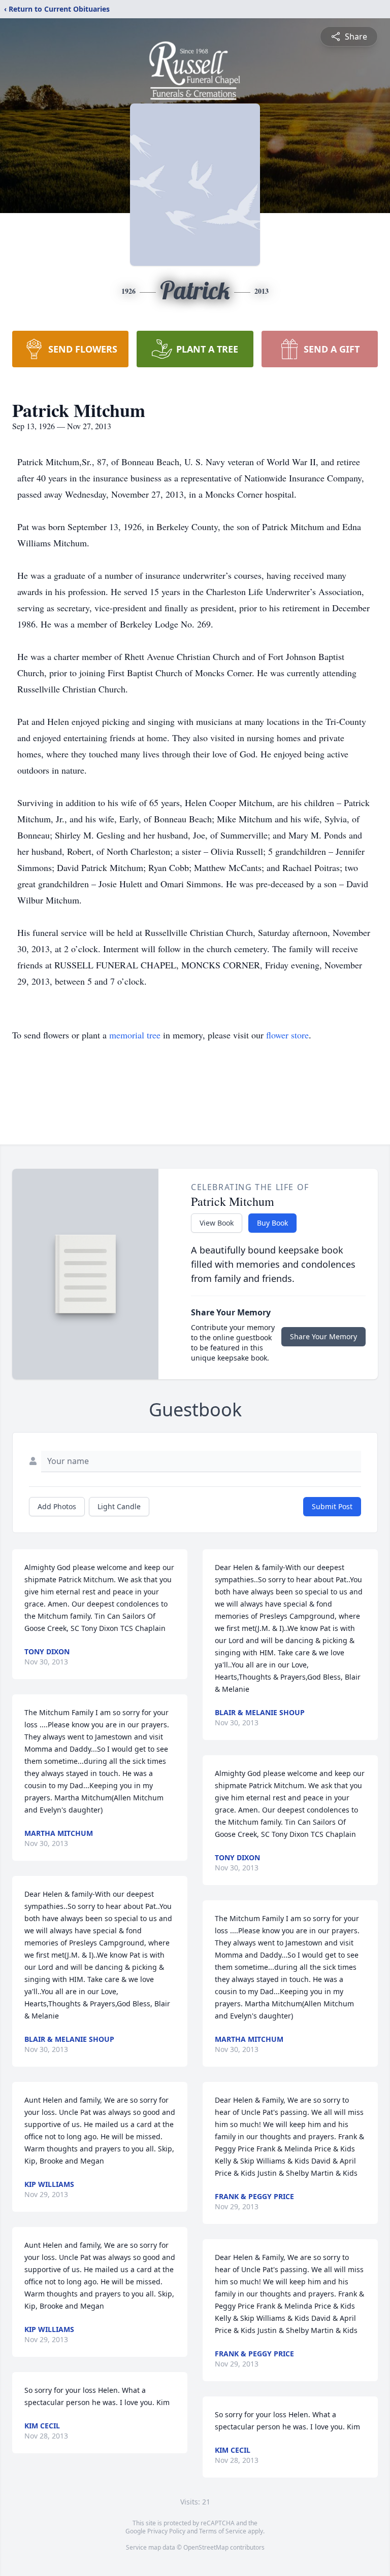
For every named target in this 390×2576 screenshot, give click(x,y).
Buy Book (272, 1223)
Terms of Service (223, 2531)
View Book (217, 1223)
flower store (287, 1035)
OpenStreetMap (206, 2547)
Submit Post (332, 1506)
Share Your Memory (323, 1336)
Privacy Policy (166, 2531)
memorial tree (135, 1035)
